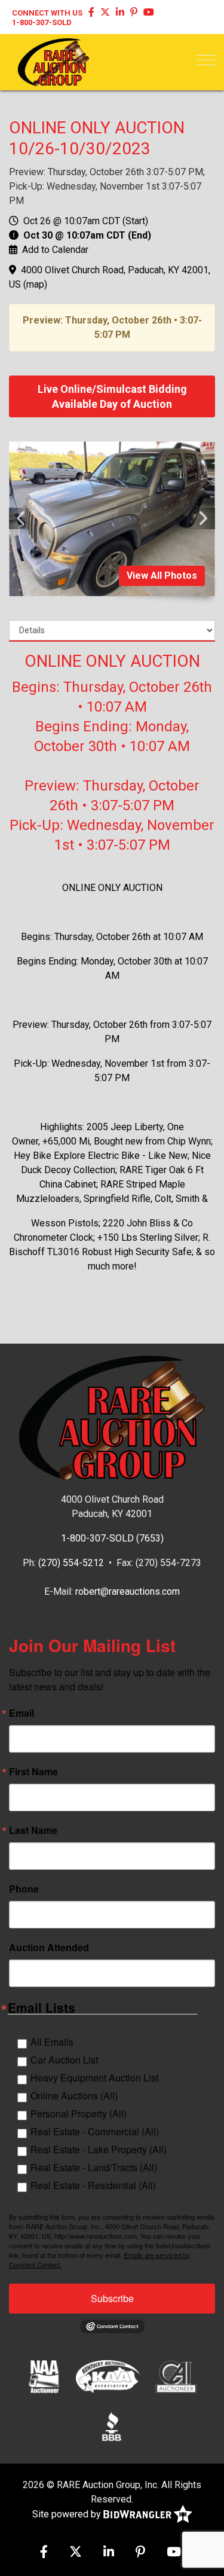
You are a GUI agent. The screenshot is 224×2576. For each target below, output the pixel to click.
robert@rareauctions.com (128, 1591)
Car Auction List (64, 2060)
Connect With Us (47, 13)
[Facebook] (91, 13)
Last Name (33, 1830)
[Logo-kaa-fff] (108, 2376)
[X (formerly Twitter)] (105, 13)
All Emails (52, 2042)
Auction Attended (49, 1948)
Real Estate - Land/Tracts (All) (94, 2167)
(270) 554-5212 (71, 1563)
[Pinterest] (134, 13)
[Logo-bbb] (112, 2427)
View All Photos (162, 576)
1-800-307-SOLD (42, 22)
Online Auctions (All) (74, 2096)
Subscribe (112, 2298)
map (35, 284)
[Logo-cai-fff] (176, 2376)
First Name (33, 1772)
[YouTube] (149, 13)
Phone (24, 1889)
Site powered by (68, 2514)
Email (22, 1713)
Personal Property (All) (79, 2113)
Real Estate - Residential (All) (93, 2185)
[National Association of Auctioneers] (44, 2376)
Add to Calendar (55, 250)
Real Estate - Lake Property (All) (99, 2149)
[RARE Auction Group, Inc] (53, 61)
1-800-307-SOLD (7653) (112, 1538)
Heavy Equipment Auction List (94, 2078)
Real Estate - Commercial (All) (95, 2131)
